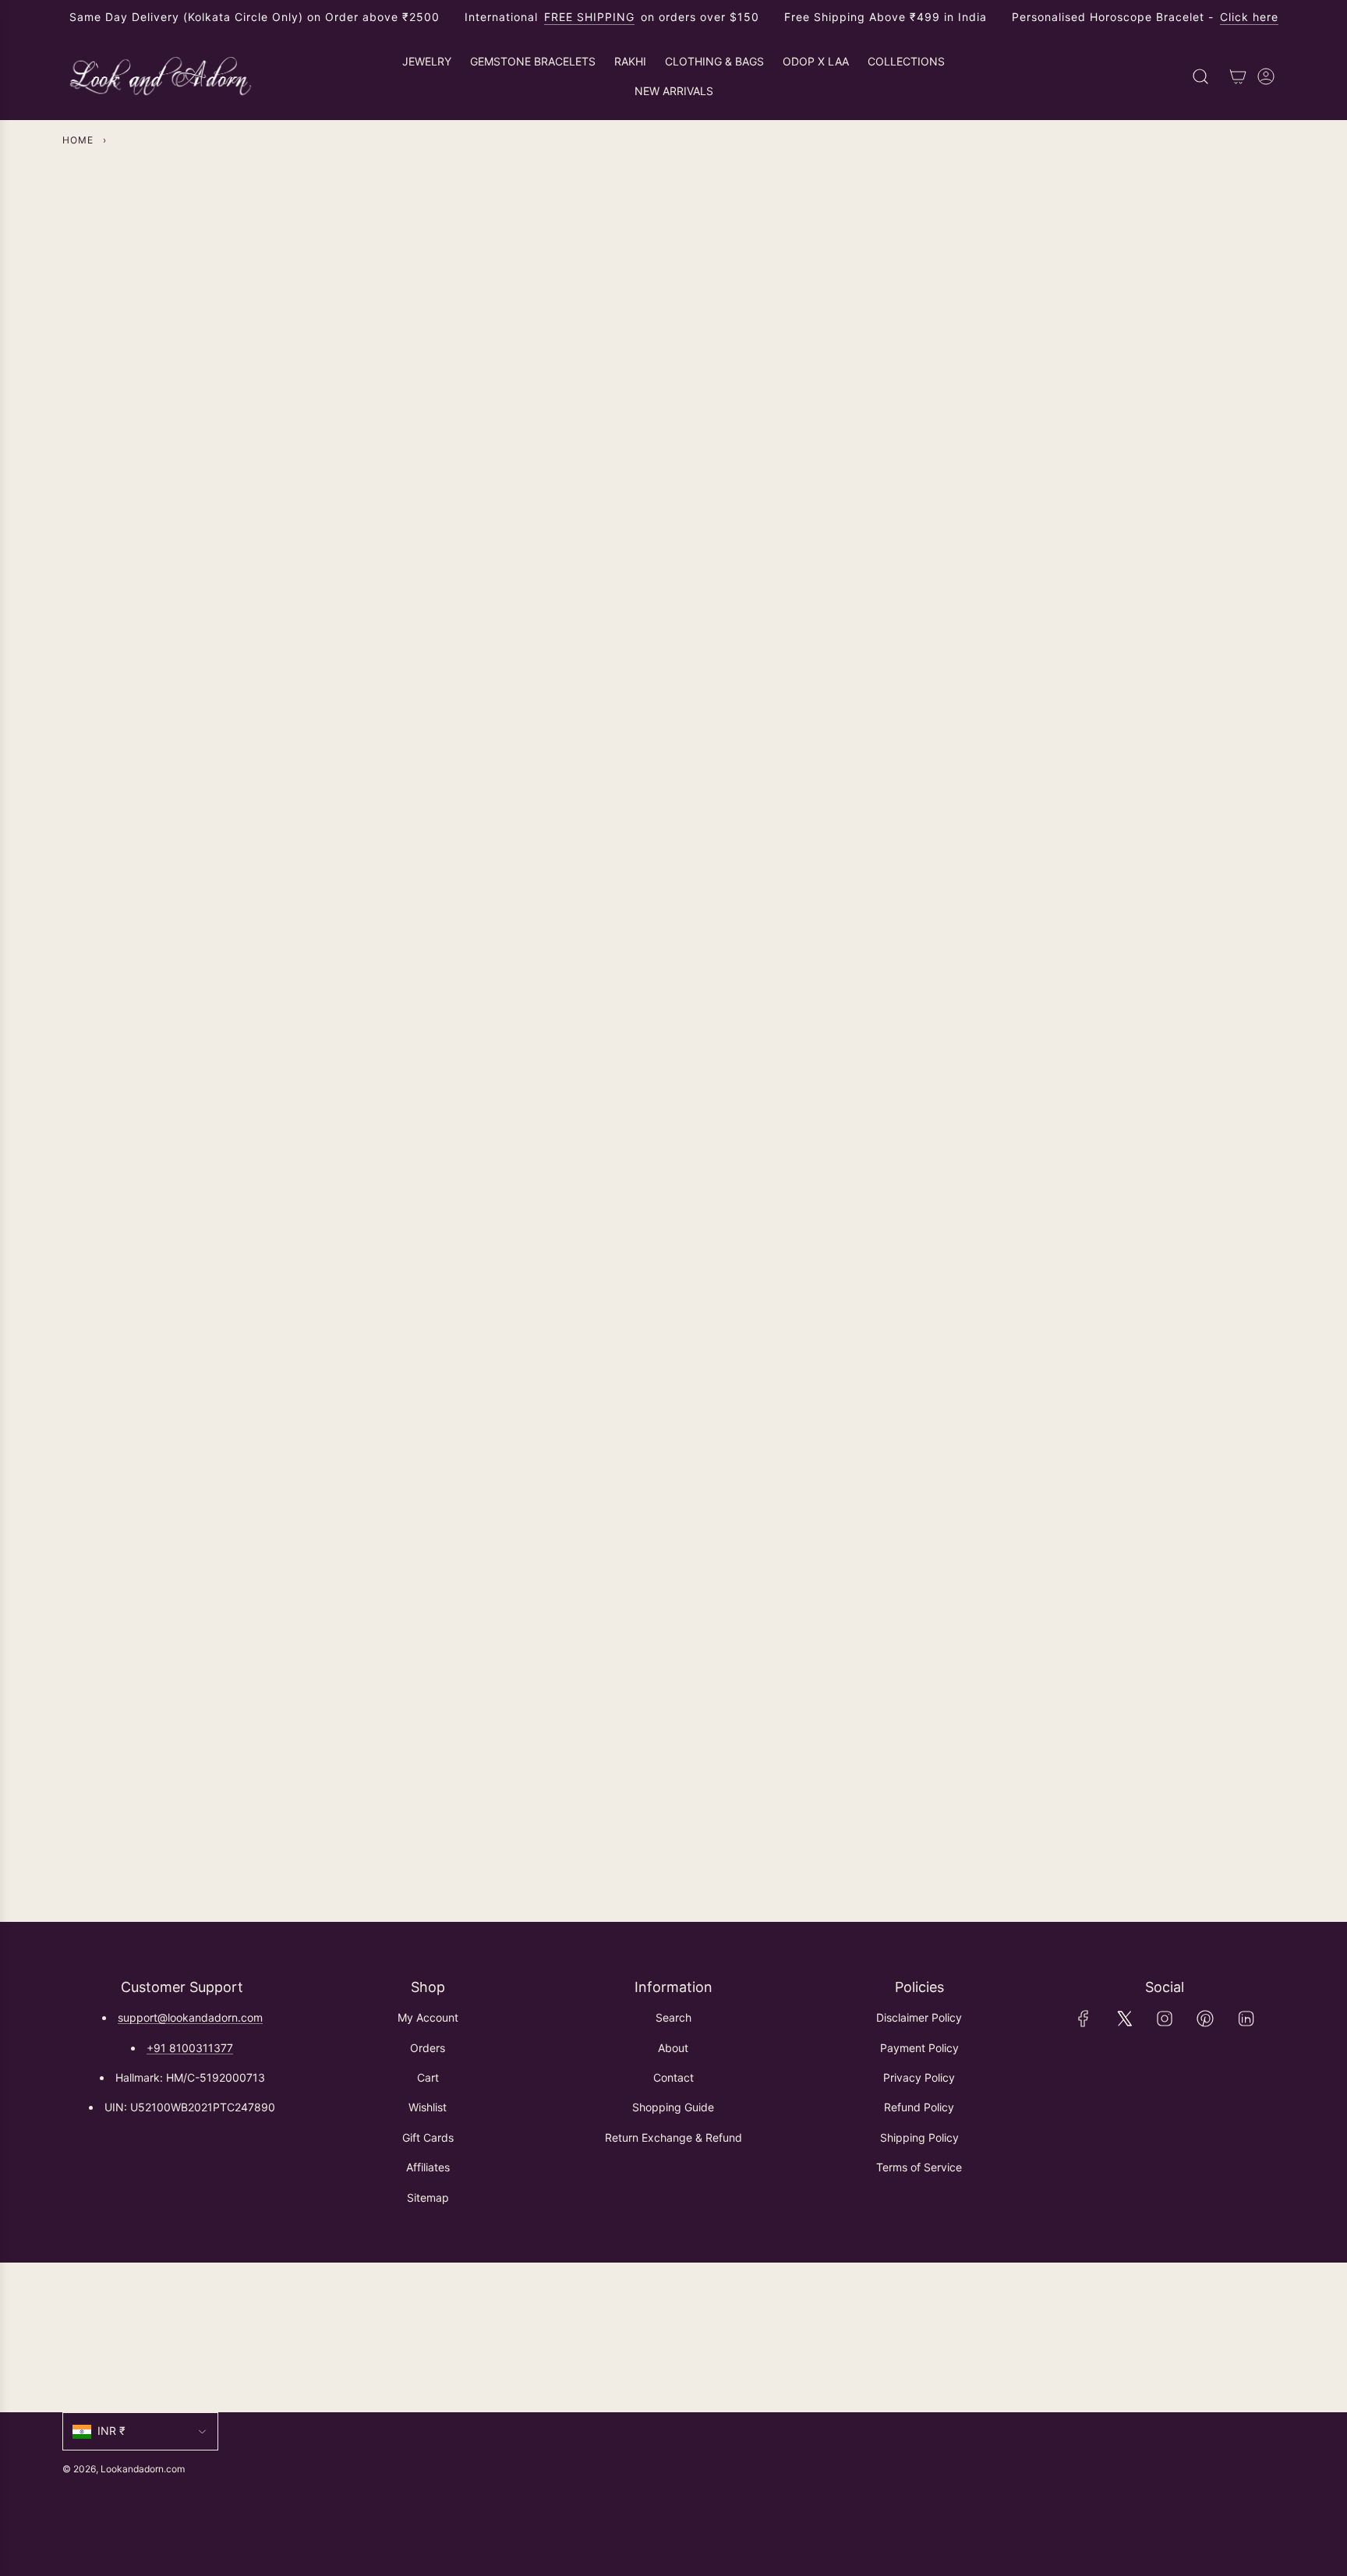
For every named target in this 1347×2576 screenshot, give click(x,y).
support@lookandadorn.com (190, 2017)
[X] (1124, 2019)
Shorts (241, 1313)
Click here (1249, 17)
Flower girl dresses (818, 874)
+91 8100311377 (190, 2048)
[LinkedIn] (1246, 2019)
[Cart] (1238, 76)
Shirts (241, 874)
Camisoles (1107, 874)
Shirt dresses (529, 874)
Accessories (818, 1313)
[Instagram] (1165, 2019)
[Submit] (1266, 2337)
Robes (530, 1313)
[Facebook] (1084, 2019)
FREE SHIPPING (589, 17)
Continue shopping (673, 320)
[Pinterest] (1205, 2019)
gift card (1106, 1313)
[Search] (1200, 76)
